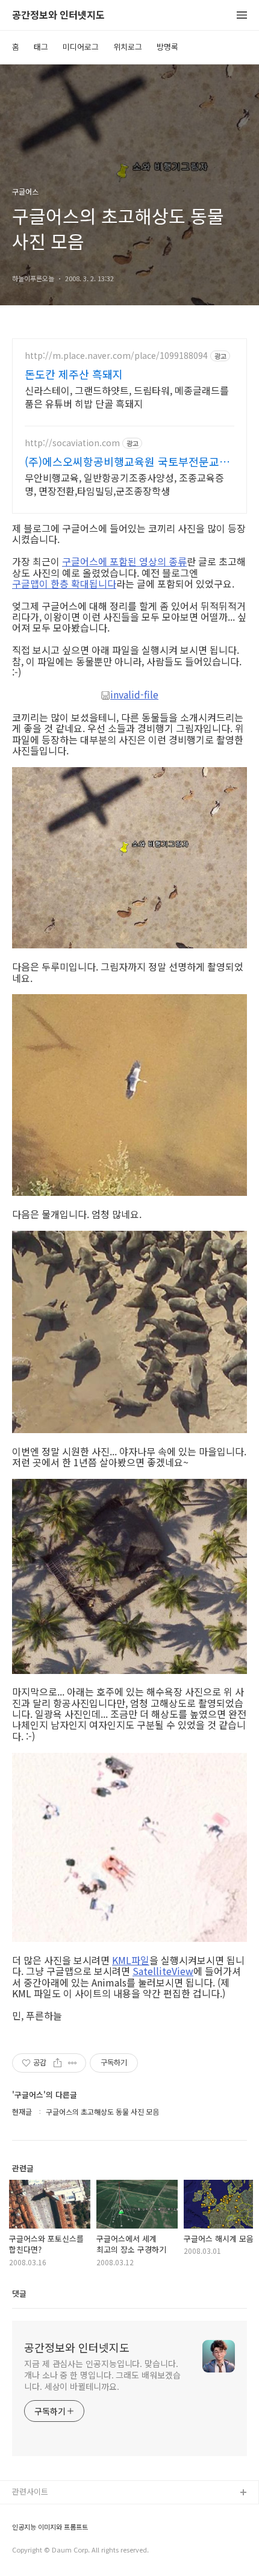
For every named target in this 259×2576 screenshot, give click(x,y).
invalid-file (134, 695)
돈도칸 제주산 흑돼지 (74, 374)
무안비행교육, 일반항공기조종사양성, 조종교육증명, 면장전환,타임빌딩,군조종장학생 (124, 484)
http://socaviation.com (72, 443)
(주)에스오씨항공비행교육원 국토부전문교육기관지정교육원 (127, 461)
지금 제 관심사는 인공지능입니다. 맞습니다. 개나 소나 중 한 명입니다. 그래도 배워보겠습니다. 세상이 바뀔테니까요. (102, 2375)
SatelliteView (163, 1971)
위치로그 (128, 47)
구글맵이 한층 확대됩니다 (64, 583)
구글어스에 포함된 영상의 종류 (124, 561)
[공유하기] (58, 2063)
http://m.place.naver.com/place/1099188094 (116, 356)
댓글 (19, 2293)
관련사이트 (30, 2491)
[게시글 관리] (73, 2063)
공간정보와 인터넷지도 (58, 15)
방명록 (167, 47)
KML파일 (131, 1960)
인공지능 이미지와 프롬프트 (50, 2527)
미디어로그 (81, 47)
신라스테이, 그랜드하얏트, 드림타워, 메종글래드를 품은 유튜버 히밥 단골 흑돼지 (127, 397)
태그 (41, 47)
